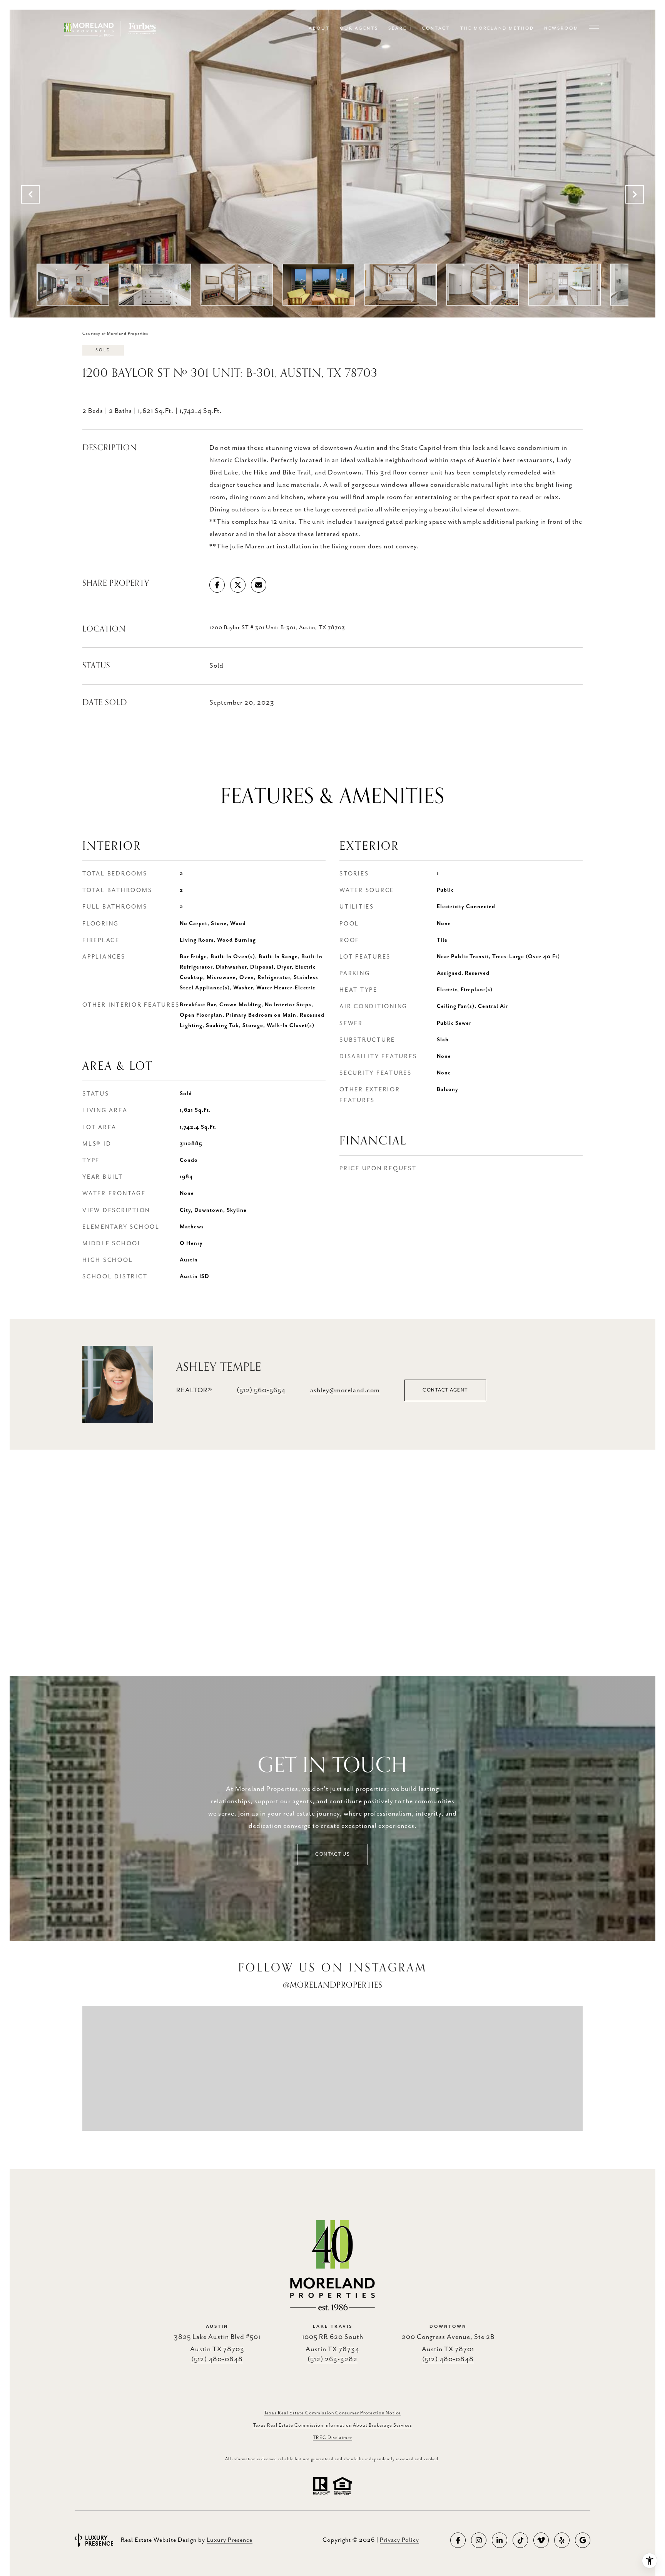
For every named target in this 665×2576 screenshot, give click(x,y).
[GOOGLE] (583, 2540)
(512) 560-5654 (261, 1390)
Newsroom (561, 28)
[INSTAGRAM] (479, 2540)
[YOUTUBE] (541, 2540)
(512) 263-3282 (332, 2359)
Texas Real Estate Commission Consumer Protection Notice (332, 2413)
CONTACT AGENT (445, 1390)
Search (400, 28)
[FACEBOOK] (458, 2540)
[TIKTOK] (520, 2540)
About (319, 28)
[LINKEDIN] (500, 2540)
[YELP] (562, 2540)
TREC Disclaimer (332, 2438)
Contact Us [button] (332, 1854)
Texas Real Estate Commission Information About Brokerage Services (333, 2425)
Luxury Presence (230, 2540)
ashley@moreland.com (345, 1390)
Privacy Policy (399, 2540)
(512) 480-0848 (217, 2359)
